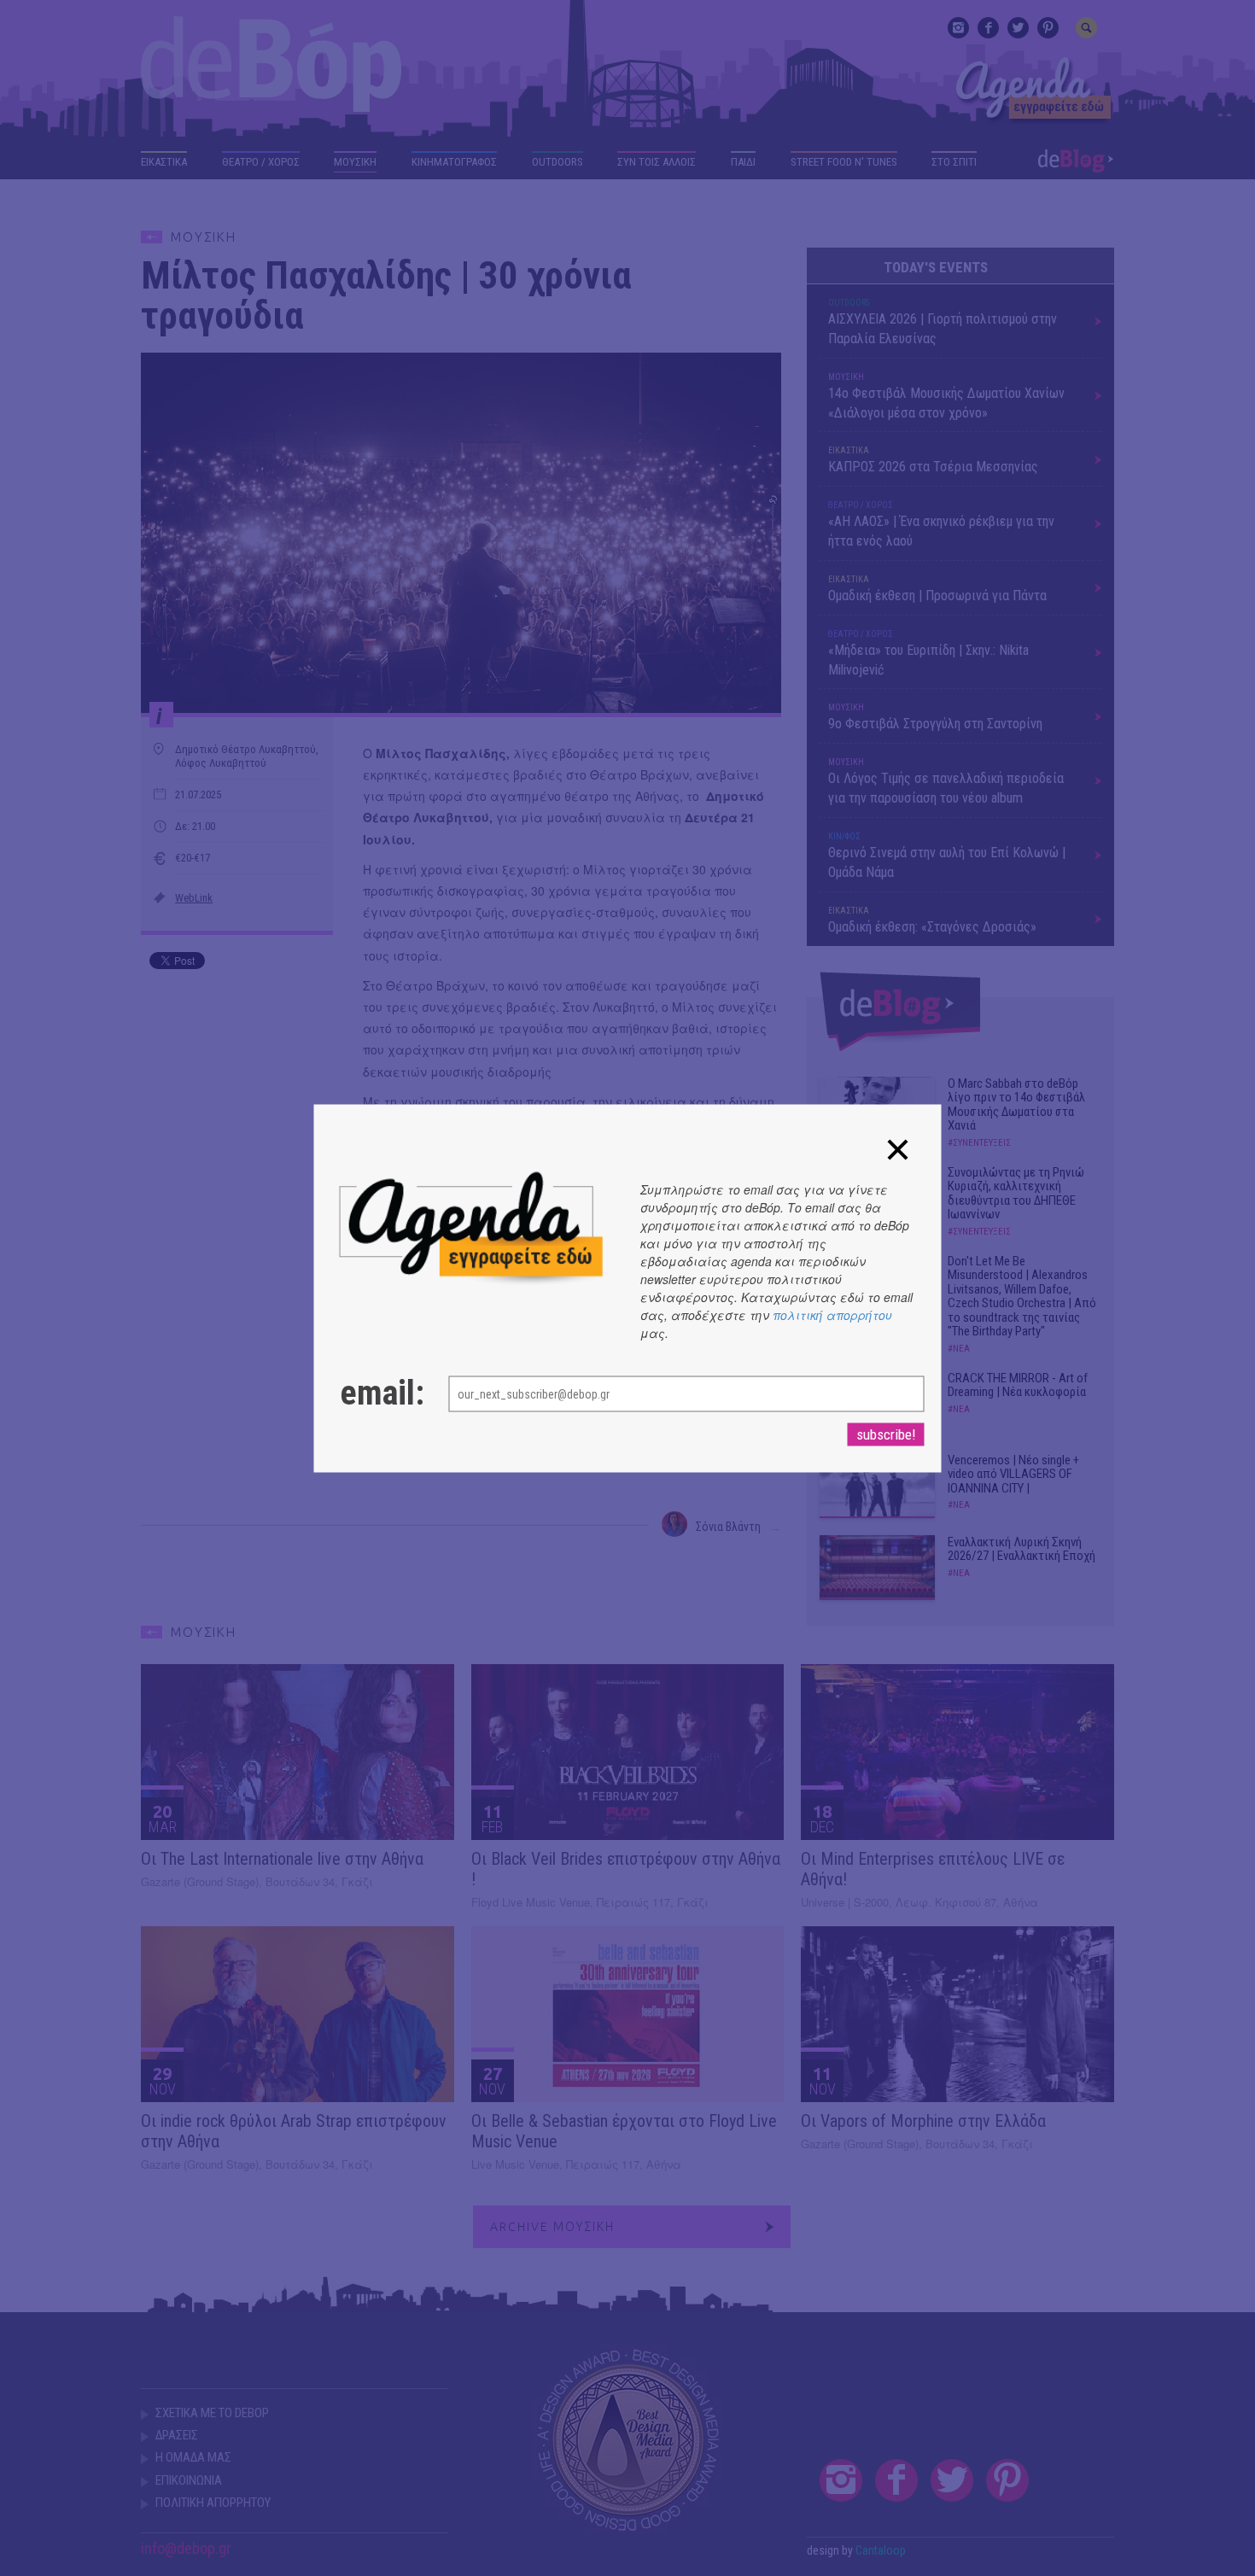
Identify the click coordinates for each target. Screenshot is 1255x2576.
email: (377, 1393)
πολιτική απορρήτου (832, 1314)
